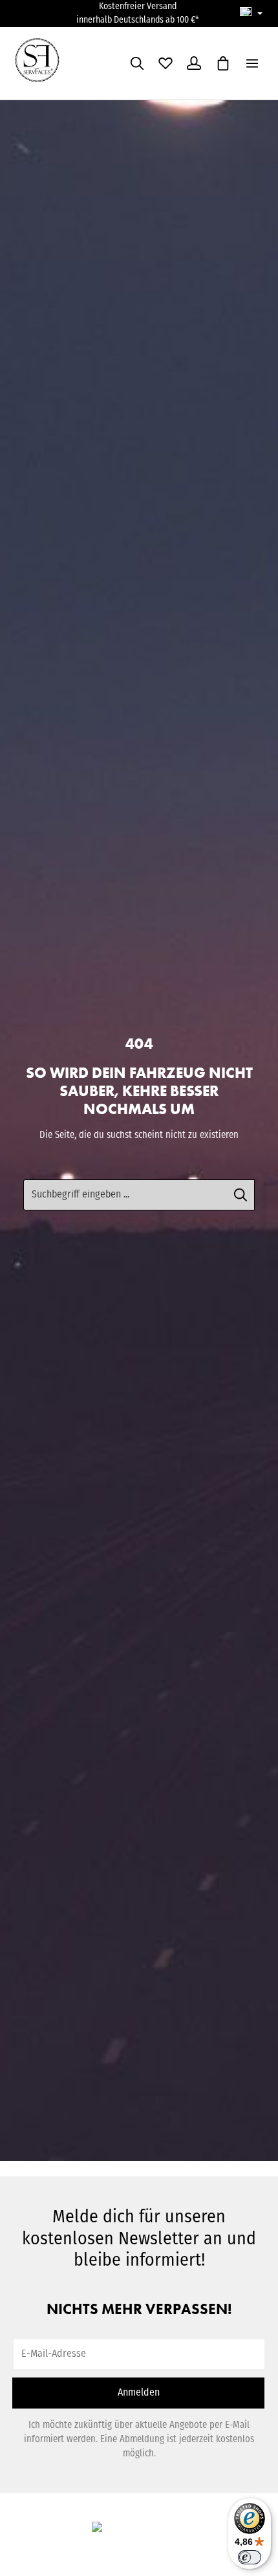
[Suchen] (137, 63)
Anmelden (139, 2393)
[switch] (250, 2557)
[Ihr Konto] (194, 63)
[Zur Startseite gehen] (45, 63)
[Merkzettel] (166, 63)
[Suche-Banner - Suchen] (241, 1195)
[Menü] (252, 63)
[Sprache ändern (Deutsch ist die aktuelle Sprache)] (251, 14)
